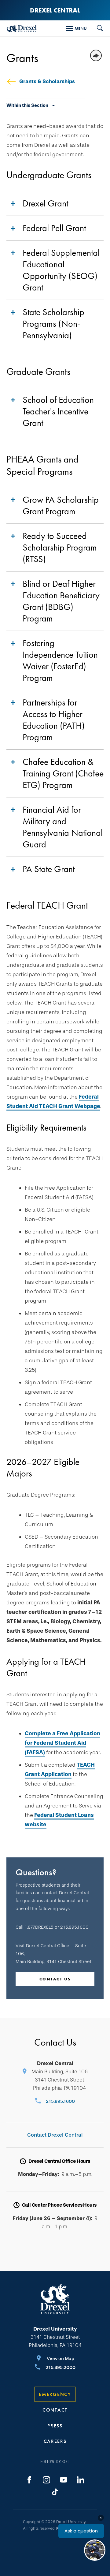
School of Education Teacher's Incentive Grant (58, 411)
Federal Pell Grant (54, 228)
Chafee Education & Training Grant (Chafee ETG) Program (63, 773)
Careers (55, 2441)
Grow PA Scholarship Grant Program (61, 505)
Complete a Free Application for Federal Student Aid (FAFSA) (62, 1743)
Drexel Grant (45, 203)
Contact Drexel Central (55, 2135)
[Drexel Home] (22, 28)
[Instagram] (46, 2480)
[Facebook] (29, 2480)
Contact (55, 2410)
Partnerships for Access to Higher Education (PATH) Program (54, 720)
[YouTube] (64, 2480)
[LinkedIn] (81, 2480)
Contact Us (55, 1979)
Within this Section (27, 105)
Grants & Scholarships (47, 81)
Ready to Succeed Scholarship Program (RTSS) (60, 547)
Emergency (55, 2394)
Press (55, 2426)
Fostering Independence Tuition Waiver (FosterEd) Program (60, 660)
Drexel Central (55, 10)
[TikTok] (55, 2492)
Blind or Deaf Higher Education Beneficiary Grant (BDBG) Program (61, 601)
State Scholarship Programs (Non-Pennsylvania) (53, 324)
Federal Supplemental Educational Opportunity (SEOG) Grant (61, 270)
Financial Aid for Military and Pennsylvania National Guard (63, 827)
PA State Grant (49, 869)
